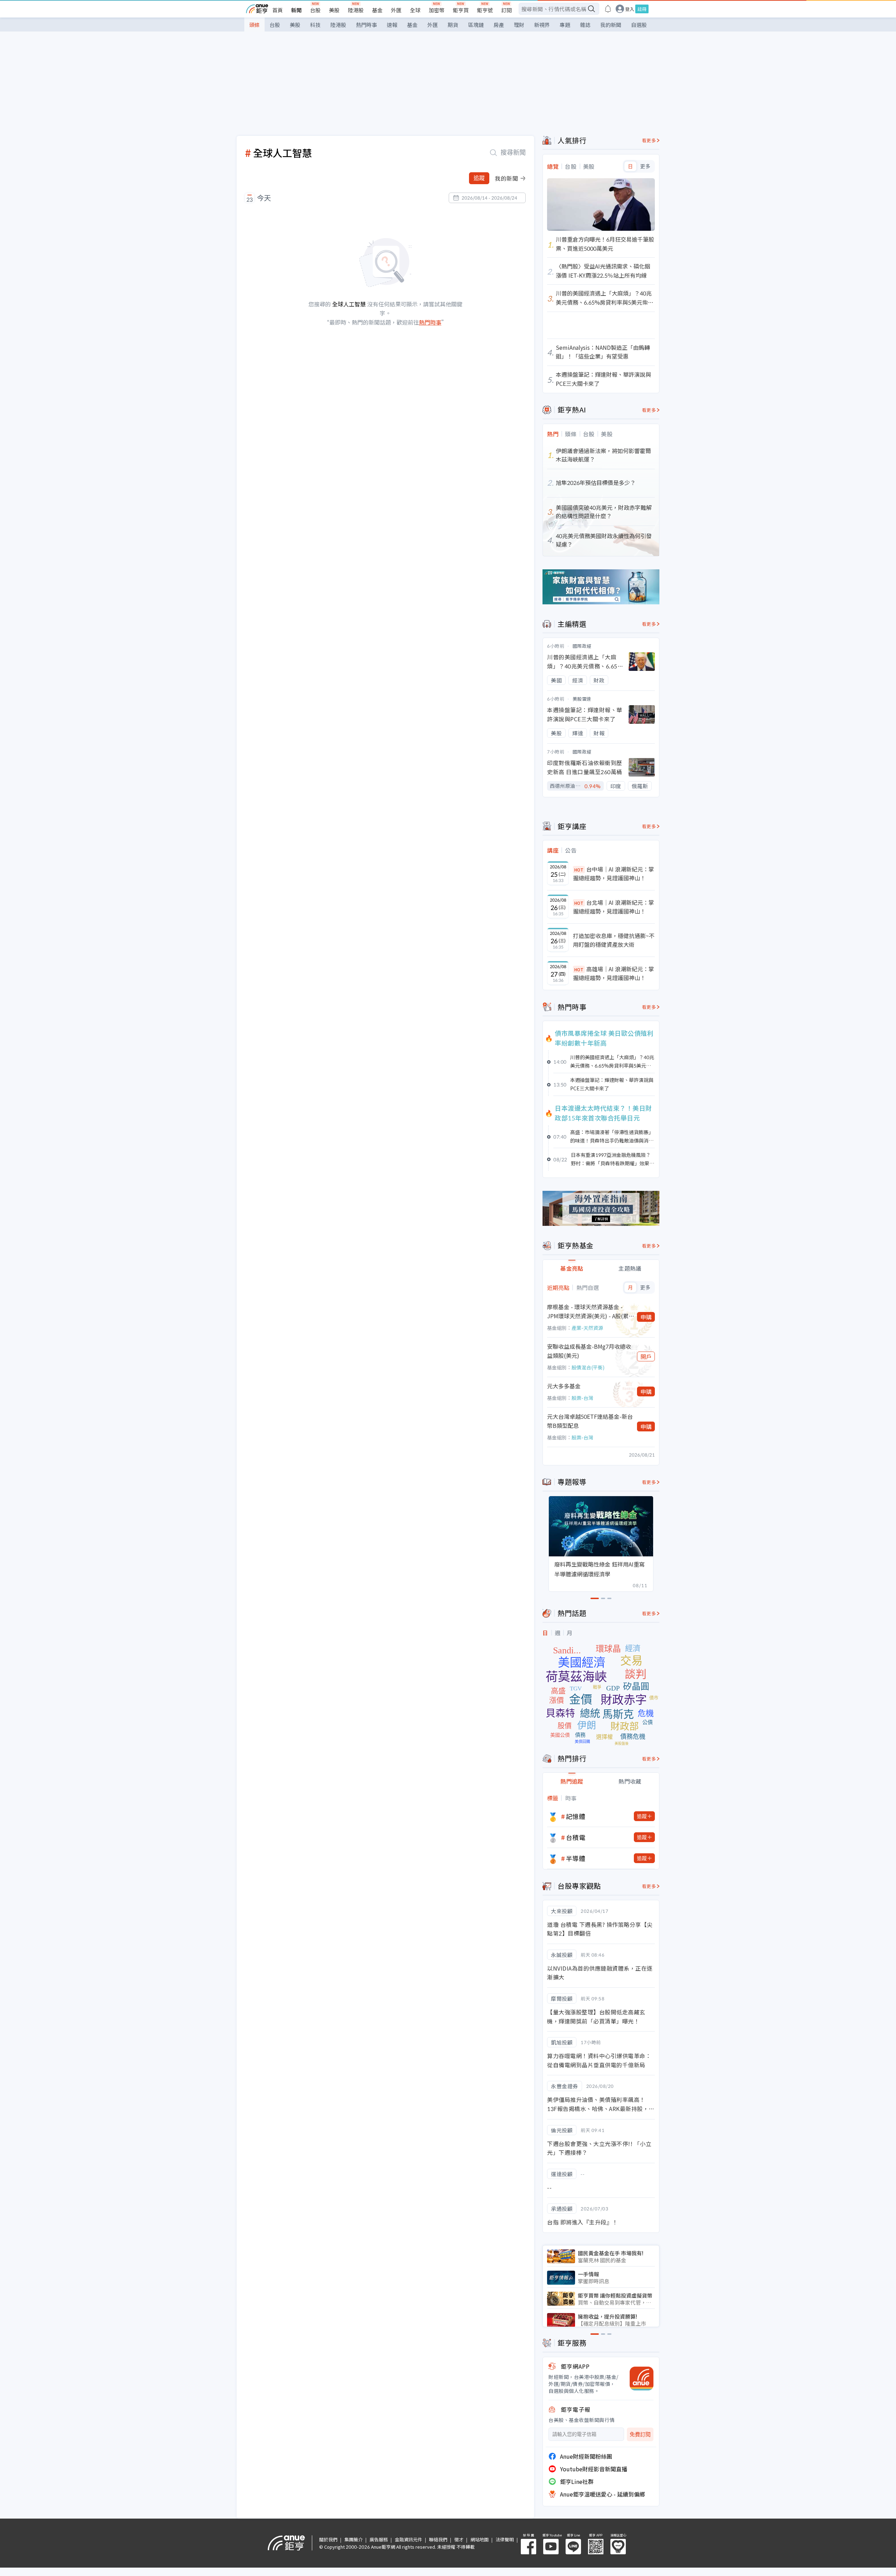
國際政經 (582, 646)
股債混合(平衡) (588, 1367)
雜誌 (585, 25)
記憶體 (576, 1816)
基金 (377, 10)
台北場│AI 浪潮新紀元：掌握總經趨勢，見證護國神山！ (614, 907)
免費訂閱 (640, 2434)
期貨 (453, 25)
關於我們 (328, 2539)
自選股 (639, 25)
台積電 (576, 1837)
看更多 (649, 140)
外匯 (396, 10)
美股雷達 (582, 699)
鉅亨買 (461, 10)
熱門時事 (366, 25)
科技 (315, 25)
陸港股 (356, 10)
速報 (392, 25)
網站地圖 (479, 2539)
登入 (630, 9)
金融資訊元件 (408, 2539)
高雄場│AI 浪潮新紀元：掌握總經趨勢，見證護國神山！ (614, 973)
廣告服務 (379, 2539)
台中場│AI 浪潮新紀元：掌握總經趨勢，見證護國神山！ (614, 874)
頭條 (254, 25)
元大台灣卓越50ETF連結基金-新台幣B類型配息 (590, 1421)
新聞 (296, 10)
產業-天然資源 (587, 1328)
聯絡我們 (438, 2539)
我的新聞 (611, 25)
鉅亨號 (485, 10)
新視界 (542, 25)
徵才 (459, 2539)
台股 (315, 10)
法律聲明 (505, 2539)
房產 (499, 25)
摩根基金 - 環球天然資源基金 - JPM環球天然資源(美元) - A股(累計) (588, 1311)
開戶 (646, 1356)
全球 (415, 10)
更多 (645, 166)
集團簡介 (353, 2539)
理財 (519, 25)
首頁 (278, 10)
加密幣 (437, 10)
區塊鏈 (476, 25)
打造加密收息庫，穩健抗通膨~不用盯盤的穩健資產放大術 (614, 940)
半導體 (576, 1858)
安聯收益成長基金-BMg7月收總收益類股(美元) (589, 1351)
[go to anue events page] (608, 9)
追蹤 (479, 178)
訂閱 (506, 10)
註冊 (642, 9)
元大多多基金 (564, 1386)
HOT (579, 870)
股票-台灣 (582, 1398)
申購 (646, 1317)
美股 (334, 10)
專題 (565, 25)
